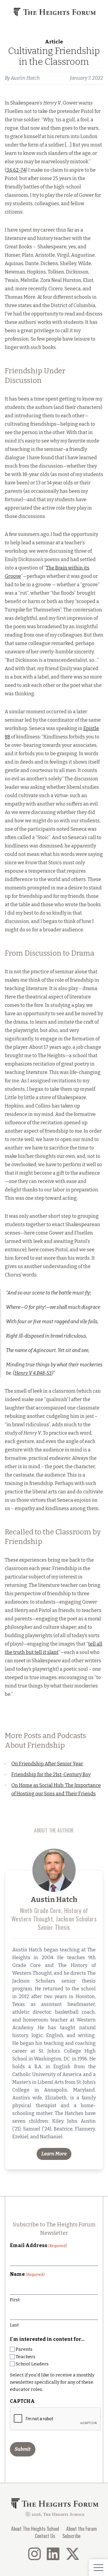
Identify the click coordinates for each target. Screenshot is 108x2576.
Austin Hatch (25, 78)
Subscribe (71, 2536)
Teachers (25, 2357)
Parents (24, 2349)
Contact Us (45, 2536)
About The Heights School (35, 2529)
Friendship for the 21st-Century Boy (51, 1775)
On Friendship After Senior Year (47, 1764)
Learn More (54, 2154)
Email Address (38, 2245)
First (15, 2300)
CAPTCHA (22, 2401)
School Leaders (32, 2364)
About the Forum (82, 2529)
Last (14, 2325)
